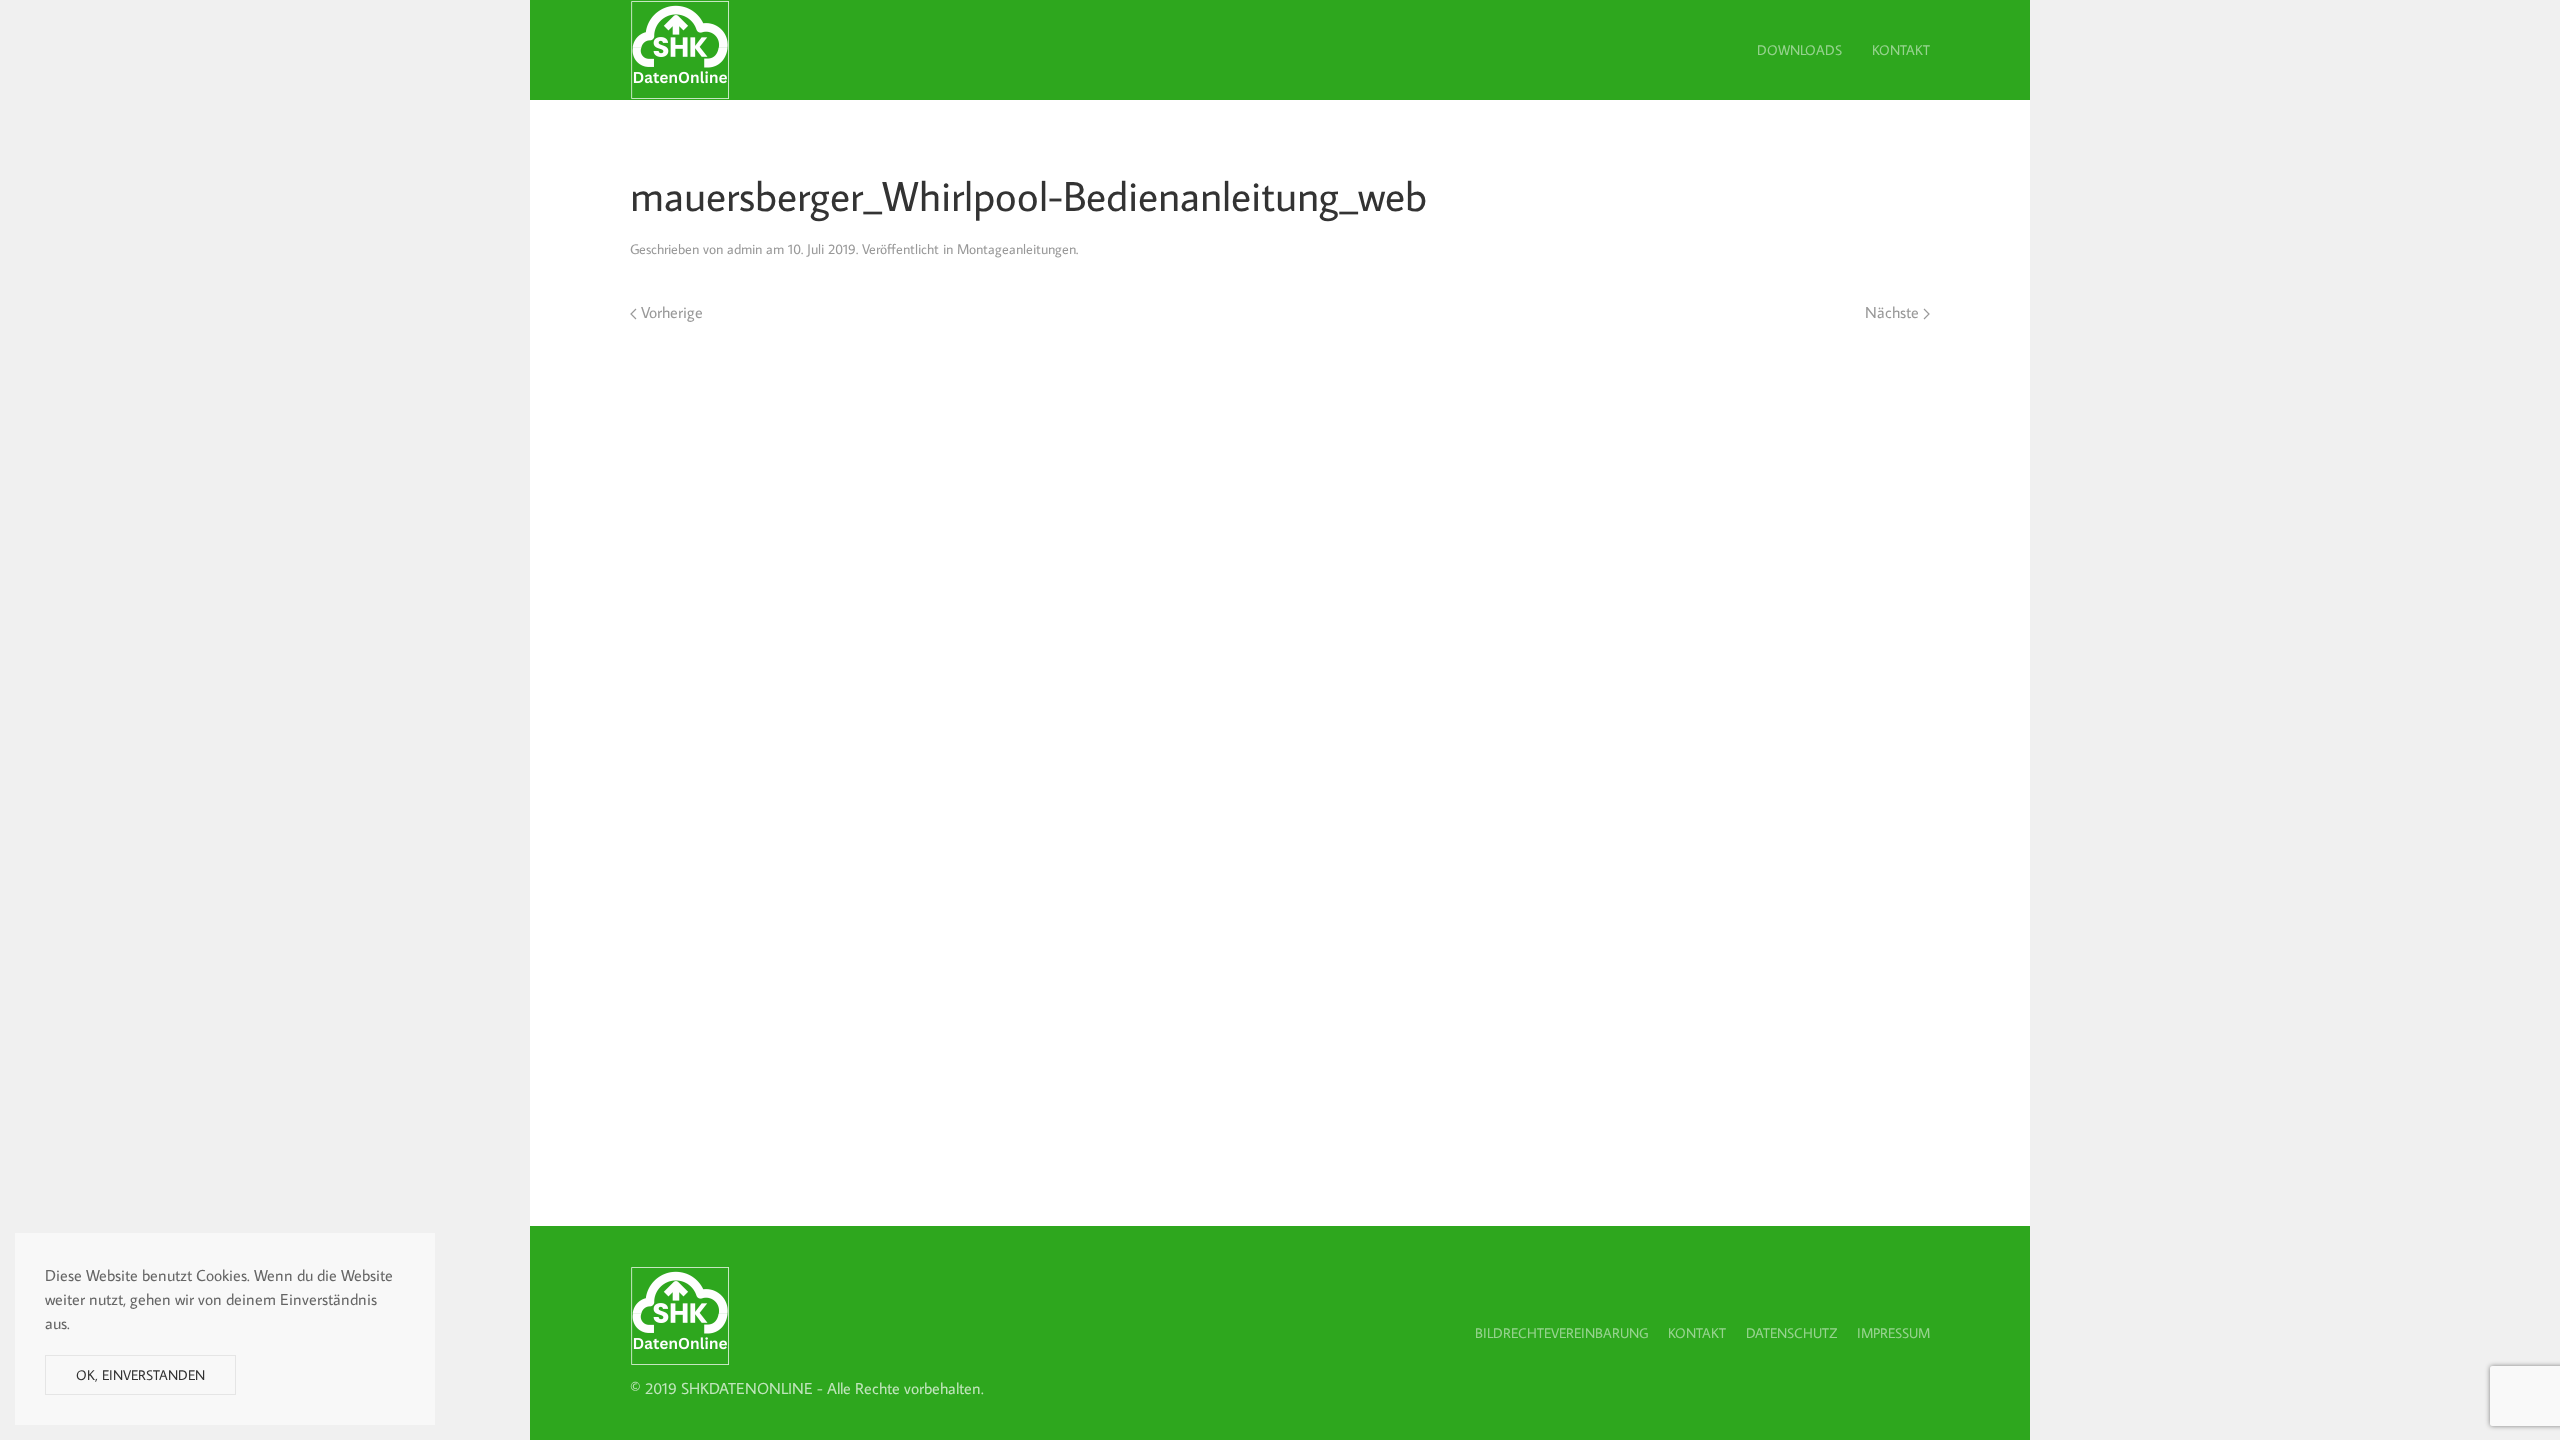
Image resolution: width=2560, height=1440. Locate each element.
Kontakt (1901, 50)
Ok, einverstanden (140, 1375)
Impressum (1893, 1333)
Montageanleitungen (1016, 249)
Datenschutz (1791, 1333)
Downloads (1799, 50)
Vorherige (670, 312)
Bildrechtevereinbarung (1561, 1333)
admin (744, 249)
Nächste (1894, 312)
